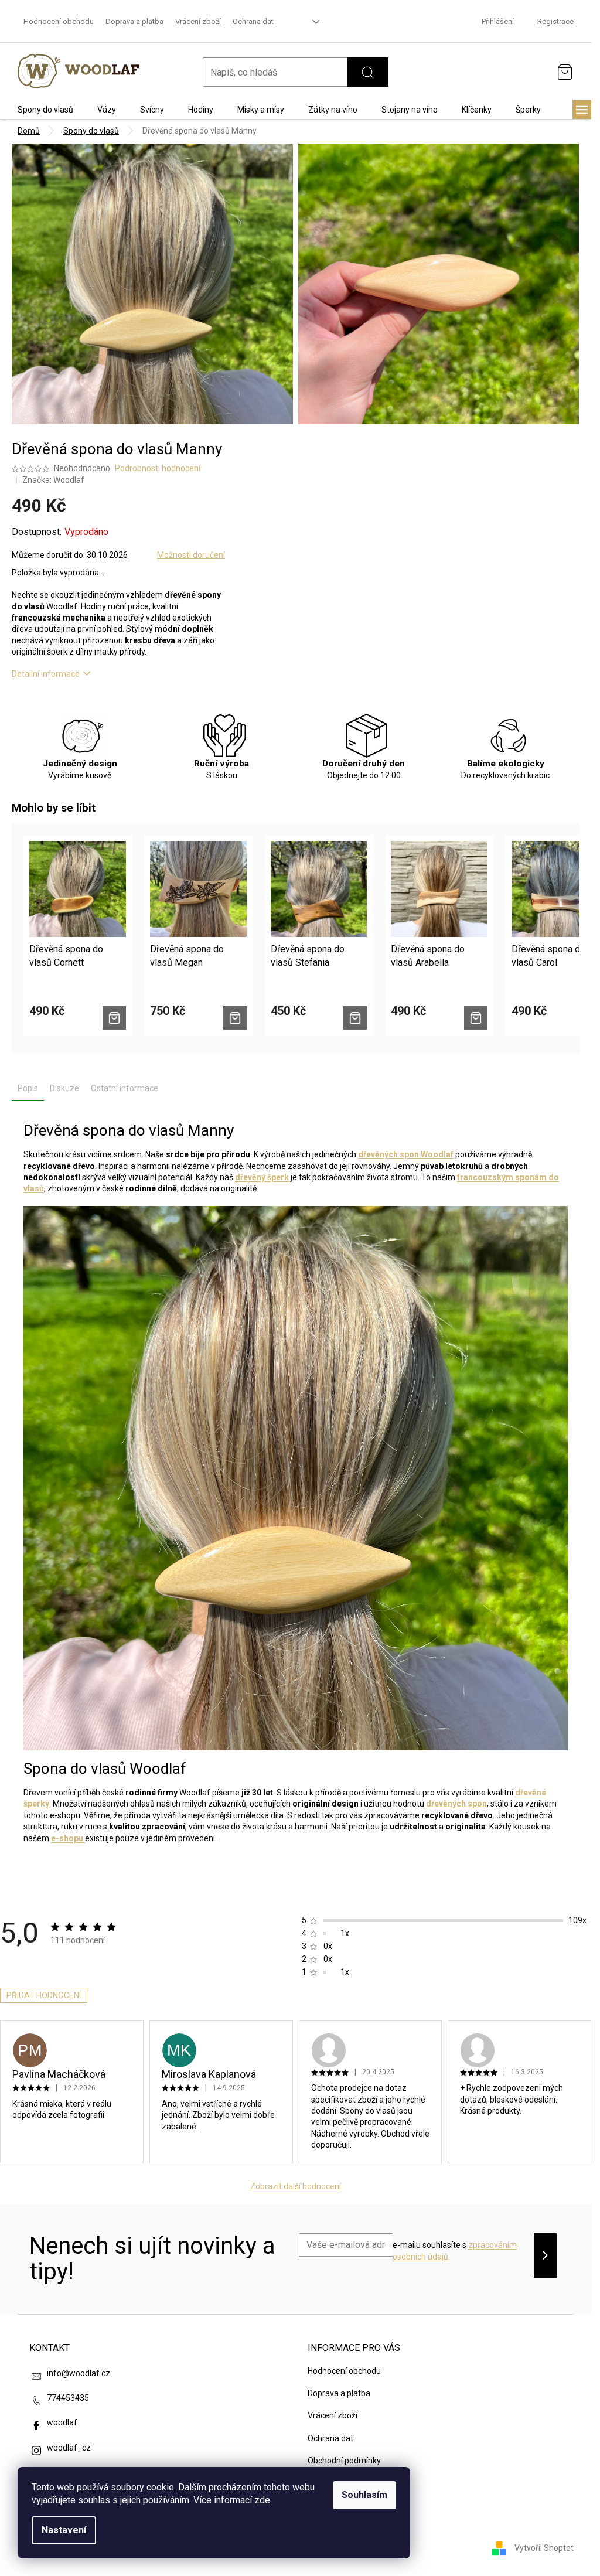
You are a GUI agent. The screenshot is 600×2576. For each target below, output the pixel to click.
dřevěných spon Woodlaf (406, 1154)
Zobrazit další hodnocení (296, 2186)
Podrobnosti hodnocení (158, 468)
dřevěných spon (456, 1804)
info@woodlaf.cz (79, 2373)
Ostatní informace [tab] (125, 1088)
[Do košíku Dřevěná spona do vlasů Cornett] (114, 1018)
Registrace (555, 21)
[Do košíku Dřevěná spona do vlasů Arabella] (476, 1018)
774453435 (68, 2398)
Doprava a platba (134, 21)
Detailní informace (46, 674)
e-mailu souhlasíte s (455, 2251)
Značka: (53, 480)
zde (262, 2500)
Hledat (368, 72)
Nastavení (64, 2530)
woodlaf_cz (69, 2448)
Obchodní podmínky (344, 2461)
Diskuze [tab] (64, 1088)
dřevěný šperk (262, 1177)
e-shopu (68, 1838)
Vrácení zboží (198, 21)
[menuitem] (45, 110)
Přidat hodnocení (44, 1995)
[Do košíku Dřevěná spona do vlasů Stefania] (355, 1018)
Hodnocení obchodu (59, 21)
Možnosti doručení (191, 555)
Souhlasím (364, 2495)
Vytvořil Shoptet (544, 2547)
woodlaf (62, 2422)
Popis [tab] (28, 1088)
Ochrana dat (253, 21)
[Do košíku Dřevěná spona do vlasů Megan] (235, 1018)
